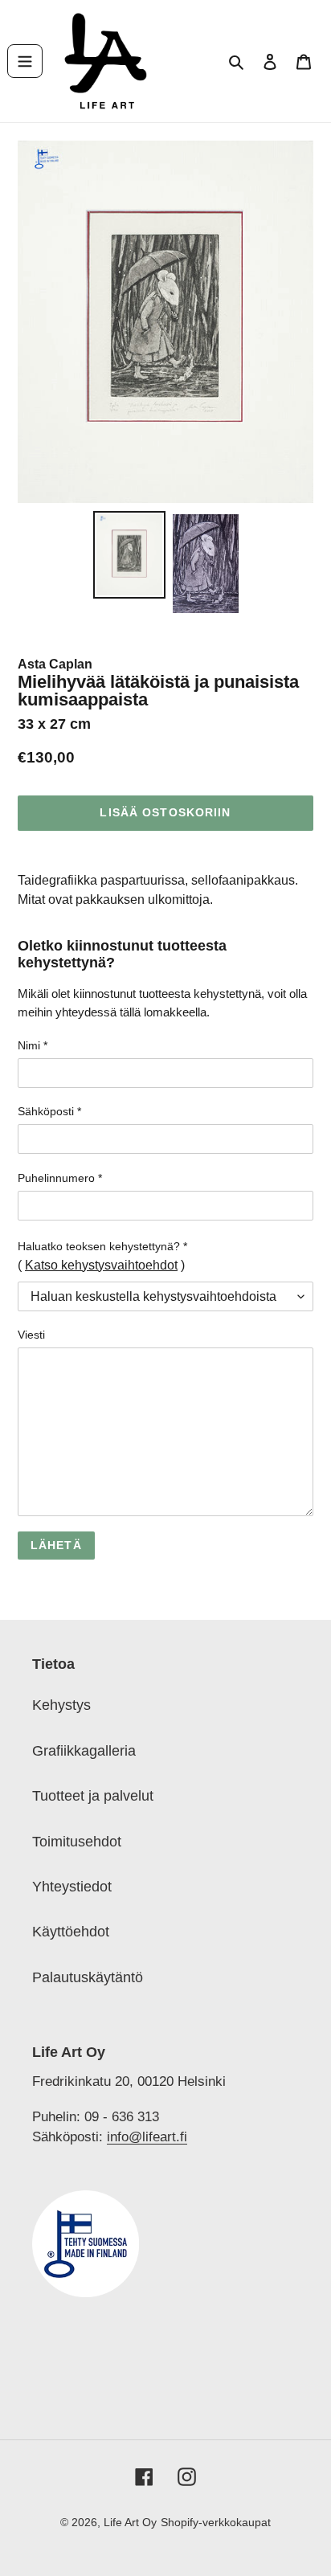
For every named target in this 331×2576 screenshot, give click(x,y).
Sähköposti (49, 1111)
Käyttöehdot (71, 1932)
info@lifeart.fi (147, 2136)
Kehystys (61, 1705)
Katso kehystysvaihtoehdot (101, 1265)
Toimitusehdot (77, 1842)
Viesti (31, 1335)
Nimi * (33, 1045)
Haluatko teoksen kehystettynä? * (102, 1246)
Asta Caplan (55, 664)
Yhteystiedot (72, 1887)
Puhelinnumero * (60, 1178)
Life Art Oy (130, 2522)
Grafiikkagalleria (84, 1751)
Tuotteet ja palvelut (93, 1796)
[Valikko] (25, 61)
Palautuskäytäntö (88, 1977)
